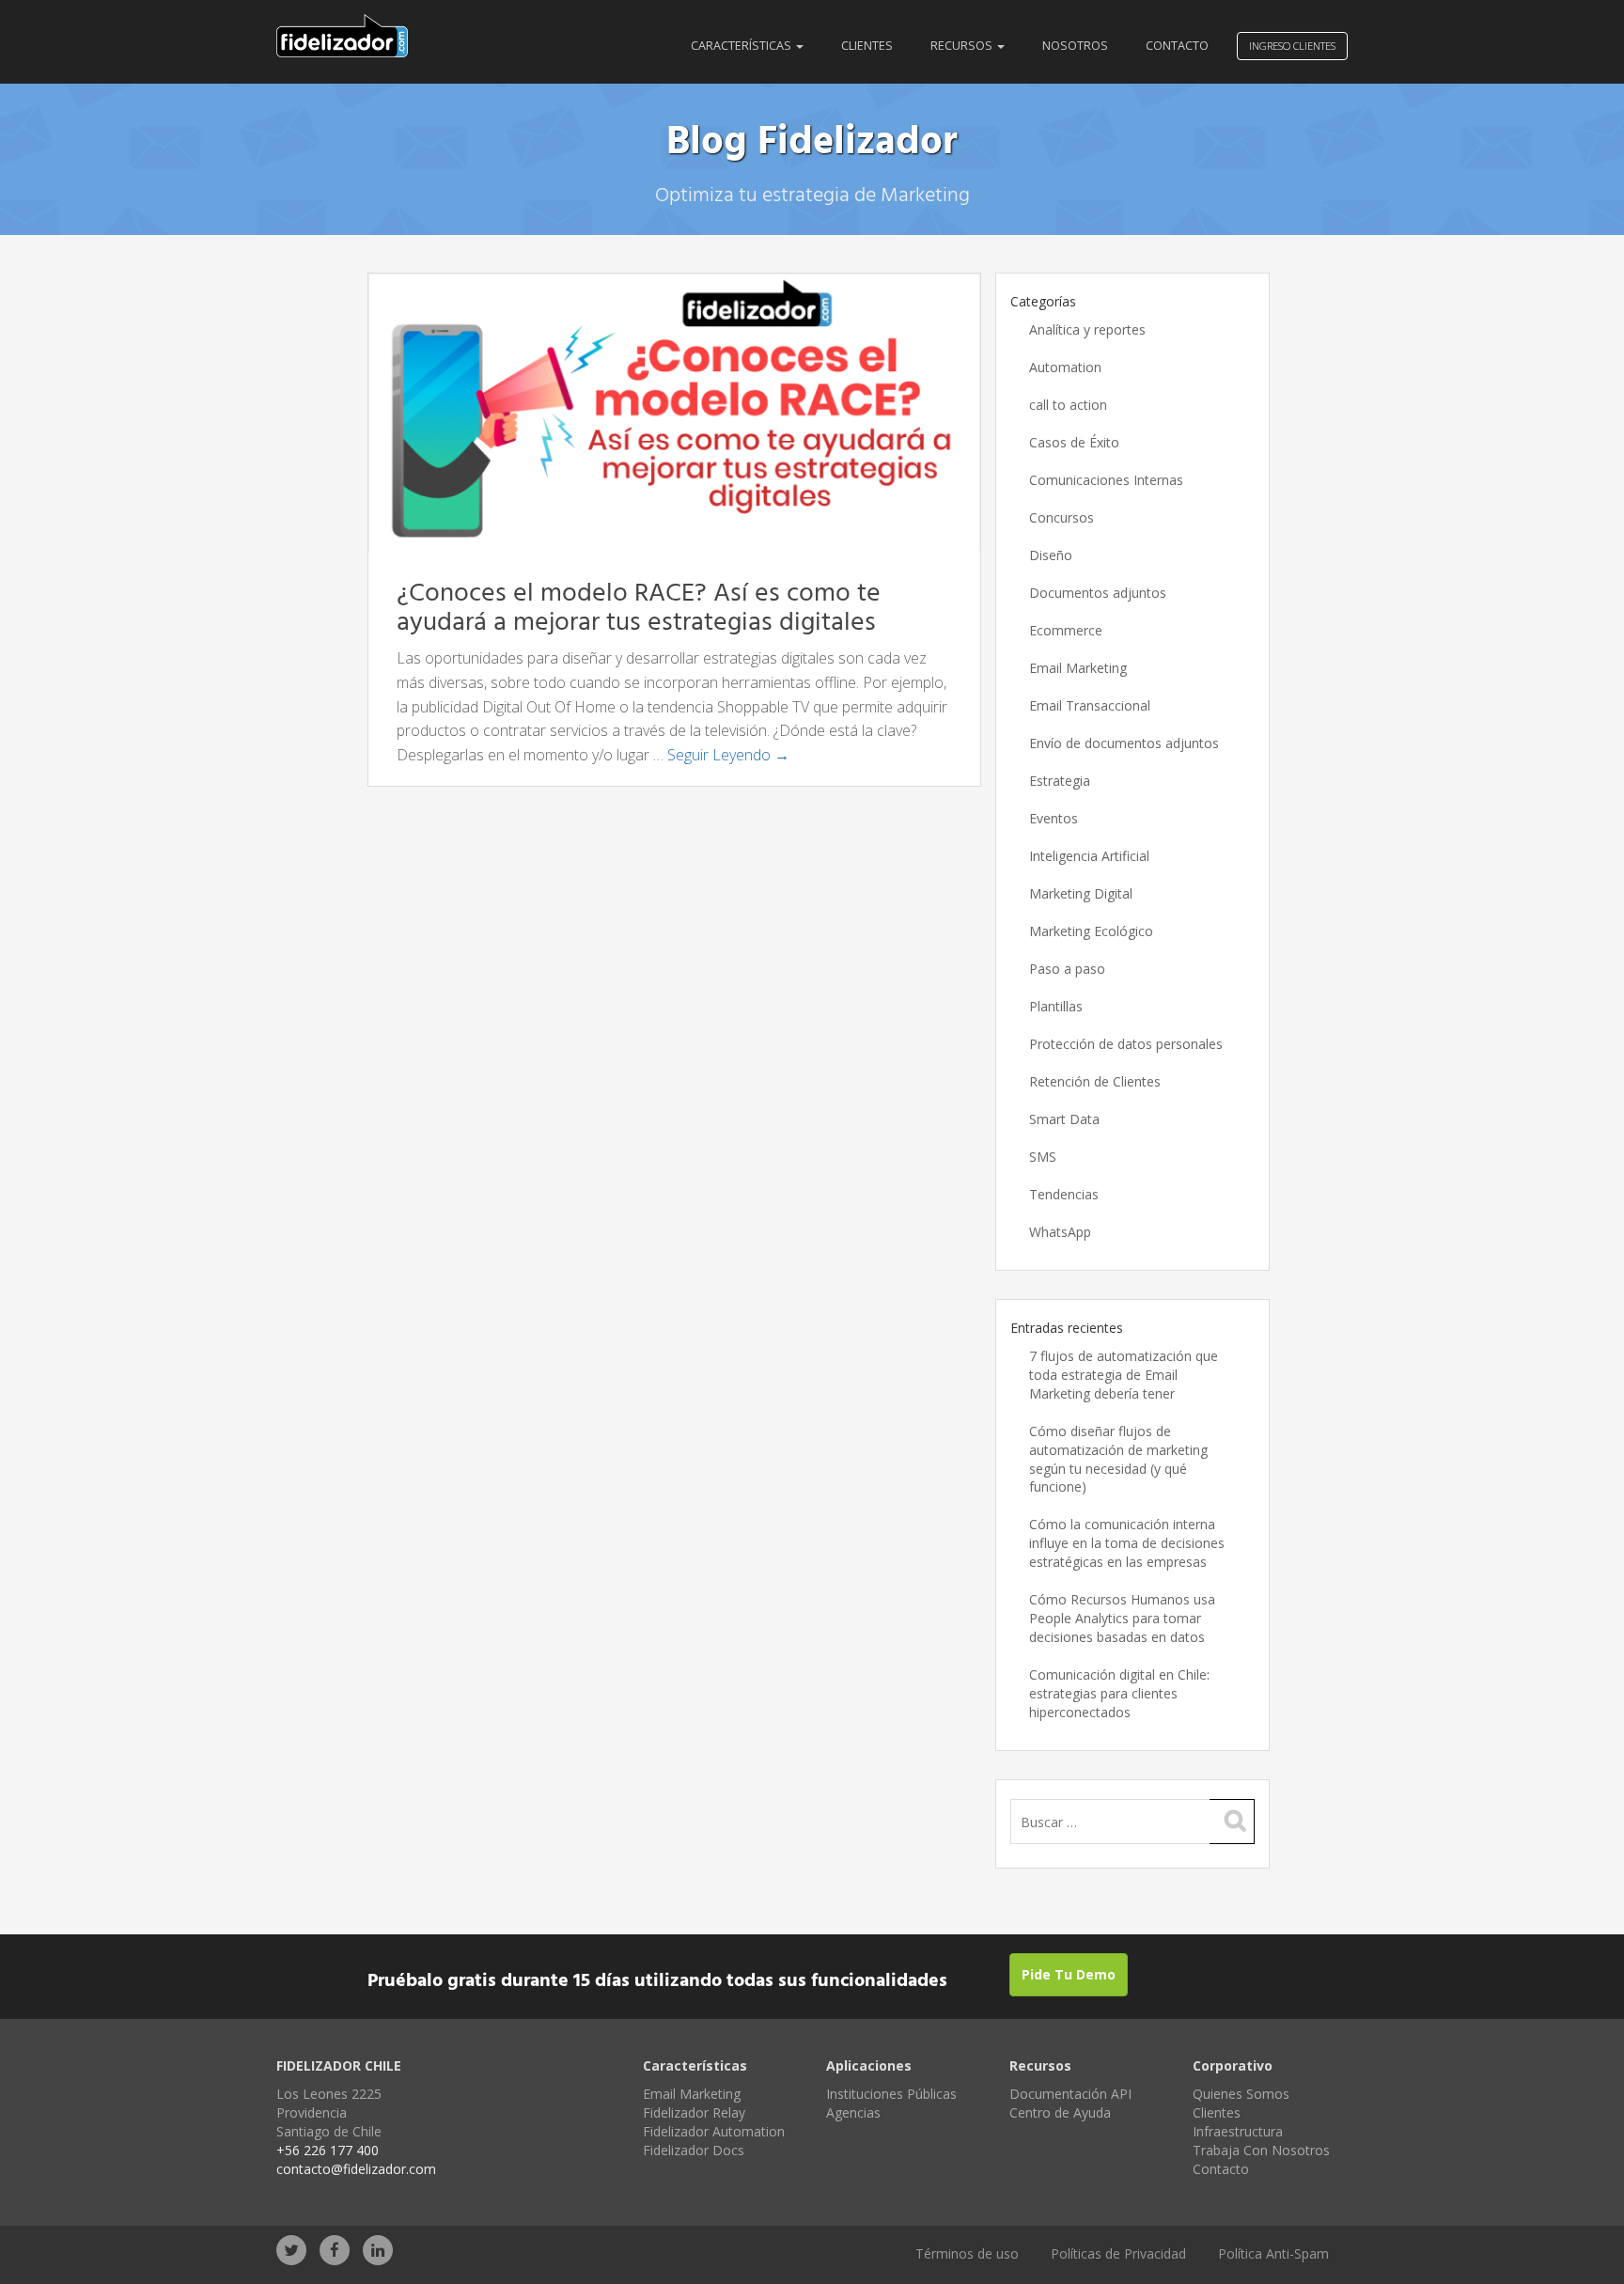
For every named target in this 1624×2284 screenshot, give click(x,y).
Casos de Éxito (1074, 442)
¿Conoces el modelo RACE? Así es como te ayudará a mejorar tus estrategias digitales (639, 608)
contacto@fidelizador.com (356, 2169)
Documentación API (1070, 2094)
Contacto (1177, 46)
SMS (1043, 1157)
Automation (1065, 367)
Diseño (1051, 555)
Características (742, 46)
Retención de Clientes (1095, 1081)
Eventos (1054, 818)
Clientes (867, 46)
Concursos (1062, 517)
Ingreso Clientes (1292, 46)
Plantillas (1056, 1006)
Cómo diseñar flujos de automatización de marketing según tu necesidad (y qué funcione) (1118, 1459)
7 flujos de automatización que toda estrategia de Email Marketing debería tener (1124, 1375)
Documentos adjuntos (1098, 593)
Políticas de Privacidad (1118, 2253)
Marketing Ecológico (1091, 931)
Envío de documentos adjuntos (1124, 743)
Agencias (853, 2112)
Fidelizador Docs (694, 2150)
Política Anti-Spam (1273, 2253)
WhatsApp (1060, 1232)
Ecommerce (1066, 630)
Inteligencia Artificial (1089, 856)
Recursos (963, 46)
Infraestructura (1238, 2131)
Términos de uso (967, 2253)
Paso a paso (1067, 969)
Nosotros (1075, 46)
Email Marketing (1078, 668)
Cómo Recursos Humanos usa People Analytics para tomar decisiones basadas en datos (1122, 1618)
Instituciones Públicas (891, 2094)
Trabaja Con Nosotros (1261, 2150)
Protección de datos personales (1126, 1044)
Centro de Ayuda (1060, 2112)
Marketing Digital (1081, 893)
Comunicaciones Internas (1106, 480)
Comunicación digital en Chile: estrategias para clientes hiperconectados (1119, 1693)
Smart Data (1064, 1119)
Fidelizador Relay (694, 2112)
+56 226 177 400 (328, 2150)
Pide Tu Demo (1069, 1974)
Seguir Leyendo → (728, 755)
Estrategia (1060, 781)
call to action (1068, 405)
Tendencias (1064, 1194)
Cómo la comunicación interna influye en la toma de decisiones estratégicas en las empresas (1127, 1543)
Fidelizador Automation (714, 2131)
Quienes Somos (1241, 2094)
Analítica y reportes (1087, 329)
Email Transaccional (1090, 705)
